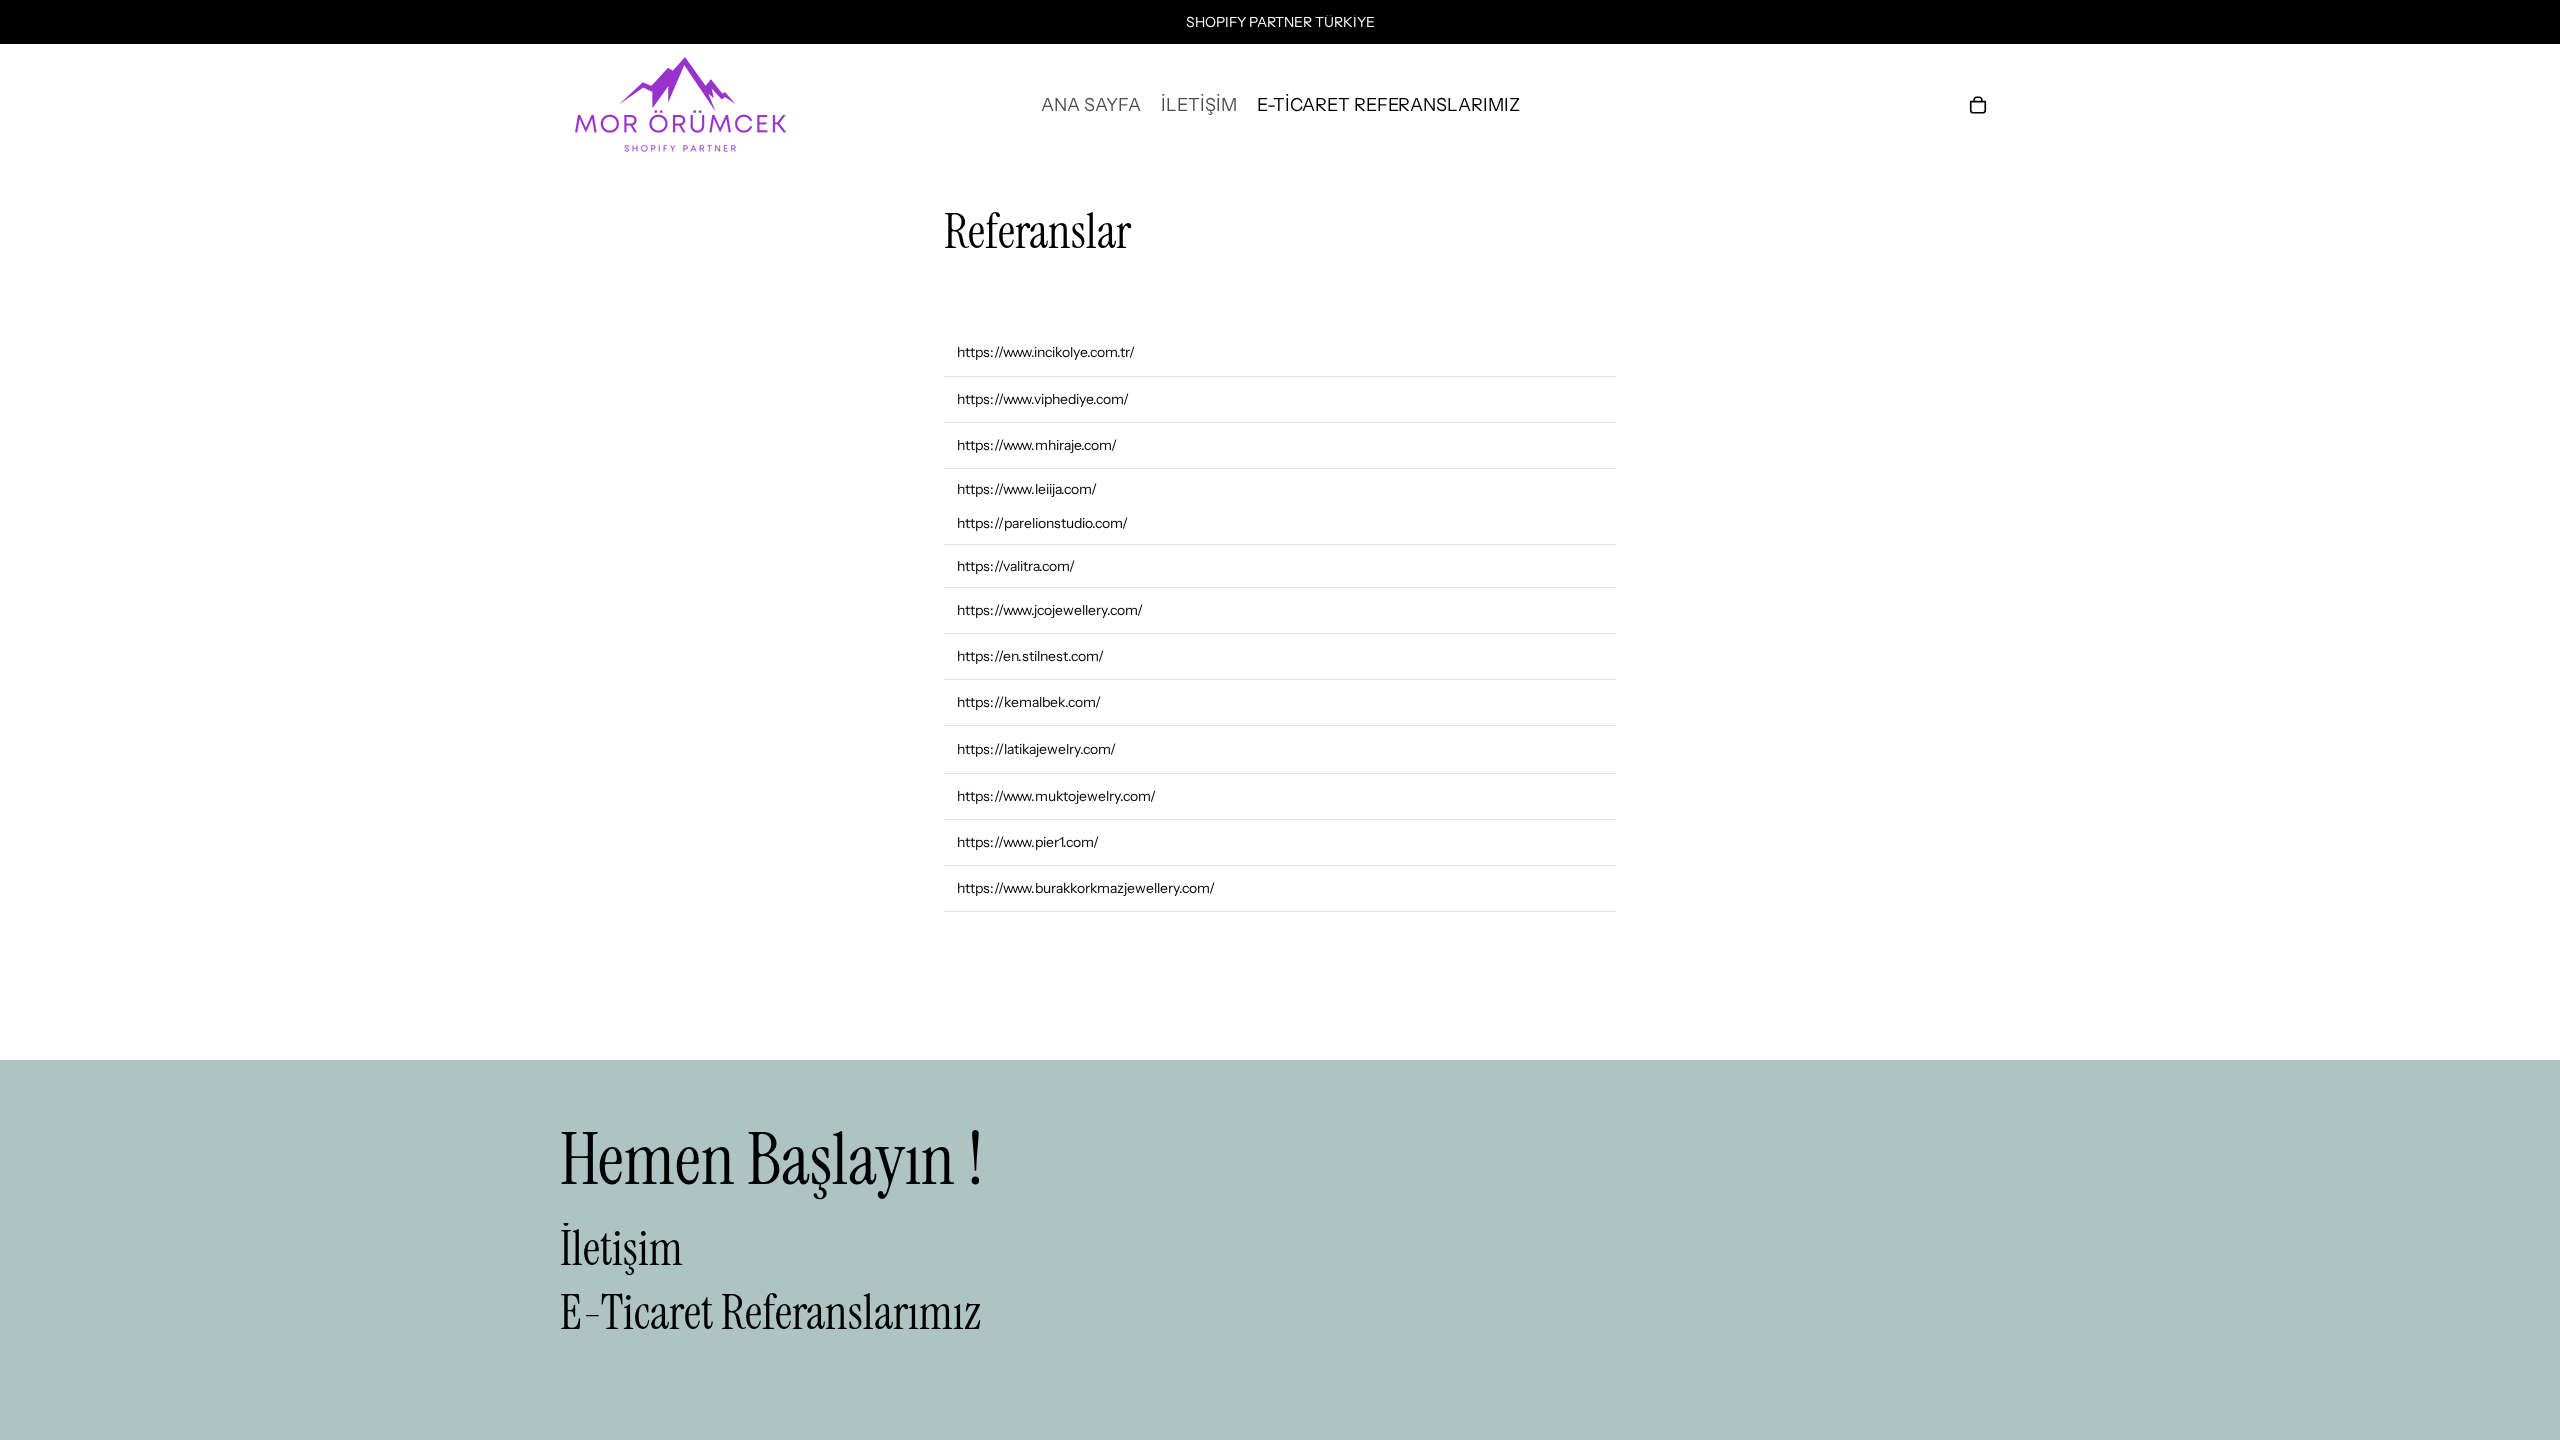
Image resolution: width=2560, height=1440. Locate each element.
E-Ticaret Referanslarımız (770, 1312)
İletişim (621, 1247)
